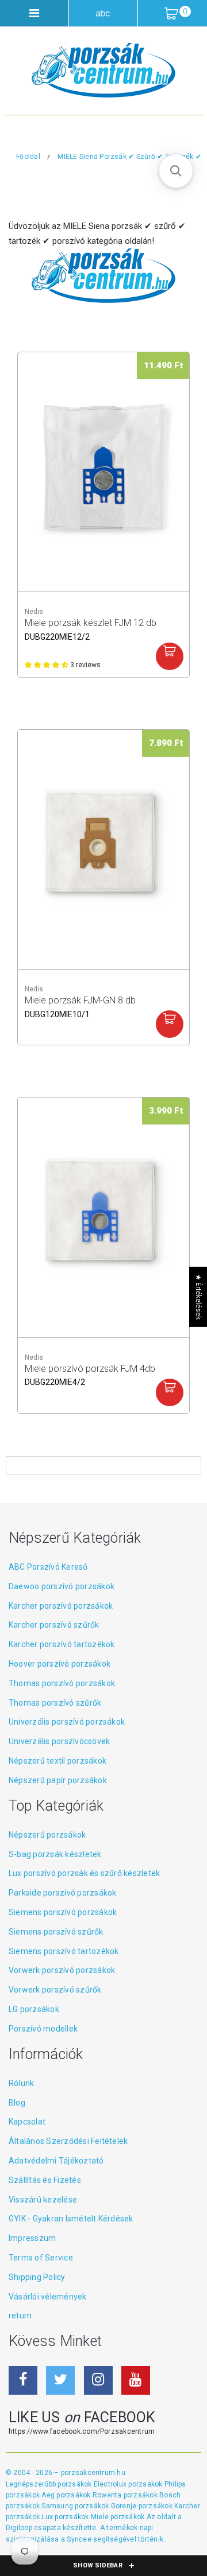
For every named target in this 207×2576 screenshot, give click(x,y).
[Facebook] (23, 2380)
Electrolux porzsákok (128, 2484)
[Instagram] (98, 2380)
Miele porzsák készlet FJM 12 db (91, 629)
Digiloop (19, 2528)
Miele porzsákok (119, 2517)
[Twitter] (60, 2380)
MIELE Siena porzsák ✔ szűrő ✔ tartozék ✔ (129, 157)
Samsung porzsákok (76, 2506)
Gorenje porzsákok (143, 2506)
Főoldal (28, 157)
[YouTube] (136, 2380)
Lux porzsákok (66, 2517)
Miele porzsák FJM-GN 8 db (80, 1006)
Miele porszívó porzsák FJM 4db (90, 1375)
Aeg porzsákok (67, 2495)
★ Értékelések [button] (198, 1297)
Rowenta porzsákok (126, 2495)
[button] (176, 171)
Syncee (79, 2539)
